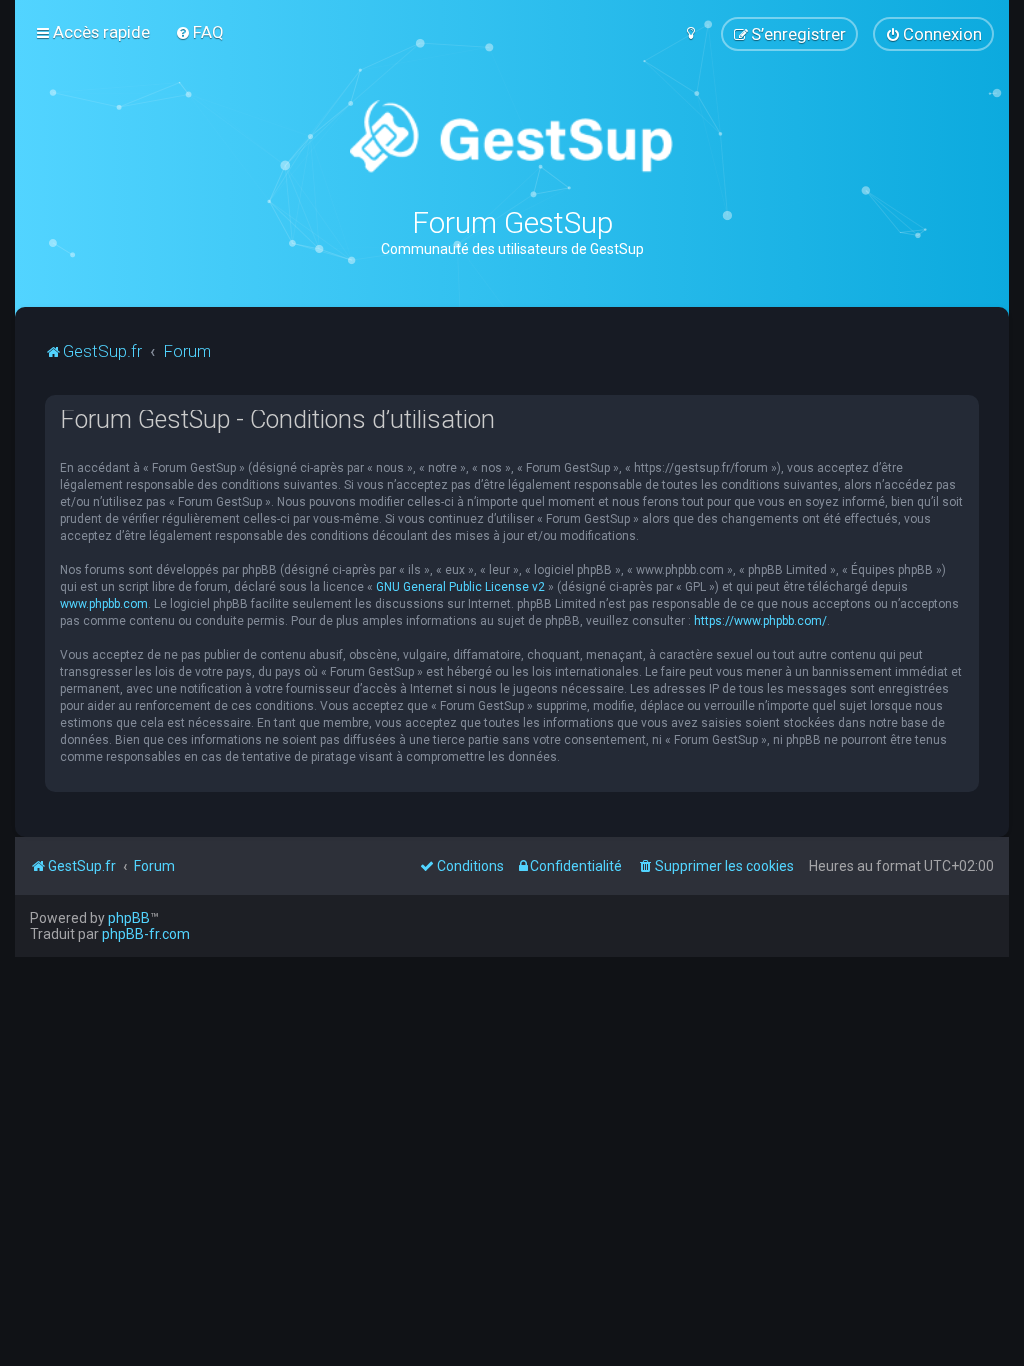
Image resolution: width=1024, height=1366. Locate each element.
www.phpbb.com (104, 604)
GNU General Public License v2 (460, 587)
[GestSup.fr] (511, 137)
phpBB (129, 918)
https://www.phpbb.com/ (760, 621)
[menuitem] (199, 32)
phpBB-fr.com (146, 934)
